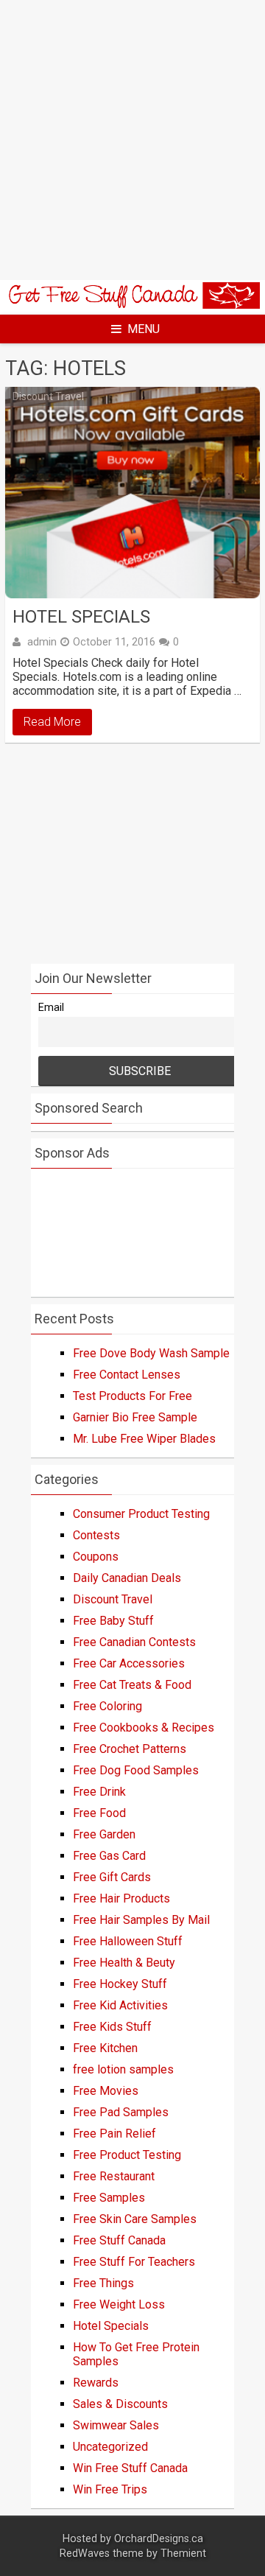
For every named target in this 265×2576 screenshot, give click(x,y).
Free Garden (104, 1834)
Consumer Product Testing (141, 1514)
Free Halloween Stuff (128, 1941)
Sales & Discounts (120, 2404)
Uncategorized (110, 2447)
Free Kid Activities (120, 2005)
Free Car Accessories (129, 1663)
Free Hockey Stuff (120, 1984)
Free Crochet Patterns (130, 1749)
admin (42, 642)
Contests (96, 1535)
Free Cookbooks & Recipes (144, 1728)
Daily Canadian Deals (127, 1578)
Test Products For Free (132, 1396)
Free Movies (106, 2091)
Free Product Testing (127, 2155)
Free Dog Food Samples (136, 1770)
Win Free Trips (110, 2489)
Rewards (96, 2383)
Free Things (103, 2283)
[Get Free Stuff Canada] (132, 305)
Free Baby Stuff (113, 1621)
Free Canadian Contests (134, 1642)
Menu (144, 329)
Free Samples (109, 2198)
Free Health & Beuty (124, 1963)
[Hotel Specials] (132, 493)
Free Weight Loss (119, 2304)
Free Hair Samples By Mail (141, 1920)
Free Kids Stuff (112, 2027)
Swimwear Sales (116, 2425)
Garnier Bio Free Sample (135, 1417)
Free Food (99, 1813)
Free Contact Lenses (127, 1375)
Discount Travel (48, 396)
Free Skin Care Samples (135, 2219)
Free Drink (99, 1792)
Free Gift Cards (112, 1877)
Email (51, 1008)
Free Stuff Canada (119, 2240)
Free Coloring (107, 1706)
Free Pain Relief (114, 2134)
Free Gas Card (109, 1856)
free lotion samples (123, 2069)
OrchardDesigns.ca (159, 2539)
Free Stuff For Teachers (134, 2262)
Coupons (96, 1557)
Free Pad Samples (121, 2112)
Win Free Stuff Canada (130, 2468)
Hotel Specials (81, 617)
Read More (52, 722)
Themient (183, 2554)
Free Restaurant (114, 2176)
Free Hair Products (121, 1898)
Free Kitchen (105, 2048)
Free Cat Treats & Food (132, 1685)
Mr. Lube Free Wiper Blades (144, 1439)
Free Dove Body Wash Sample (151, 1353)
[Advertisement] (132, 140)
